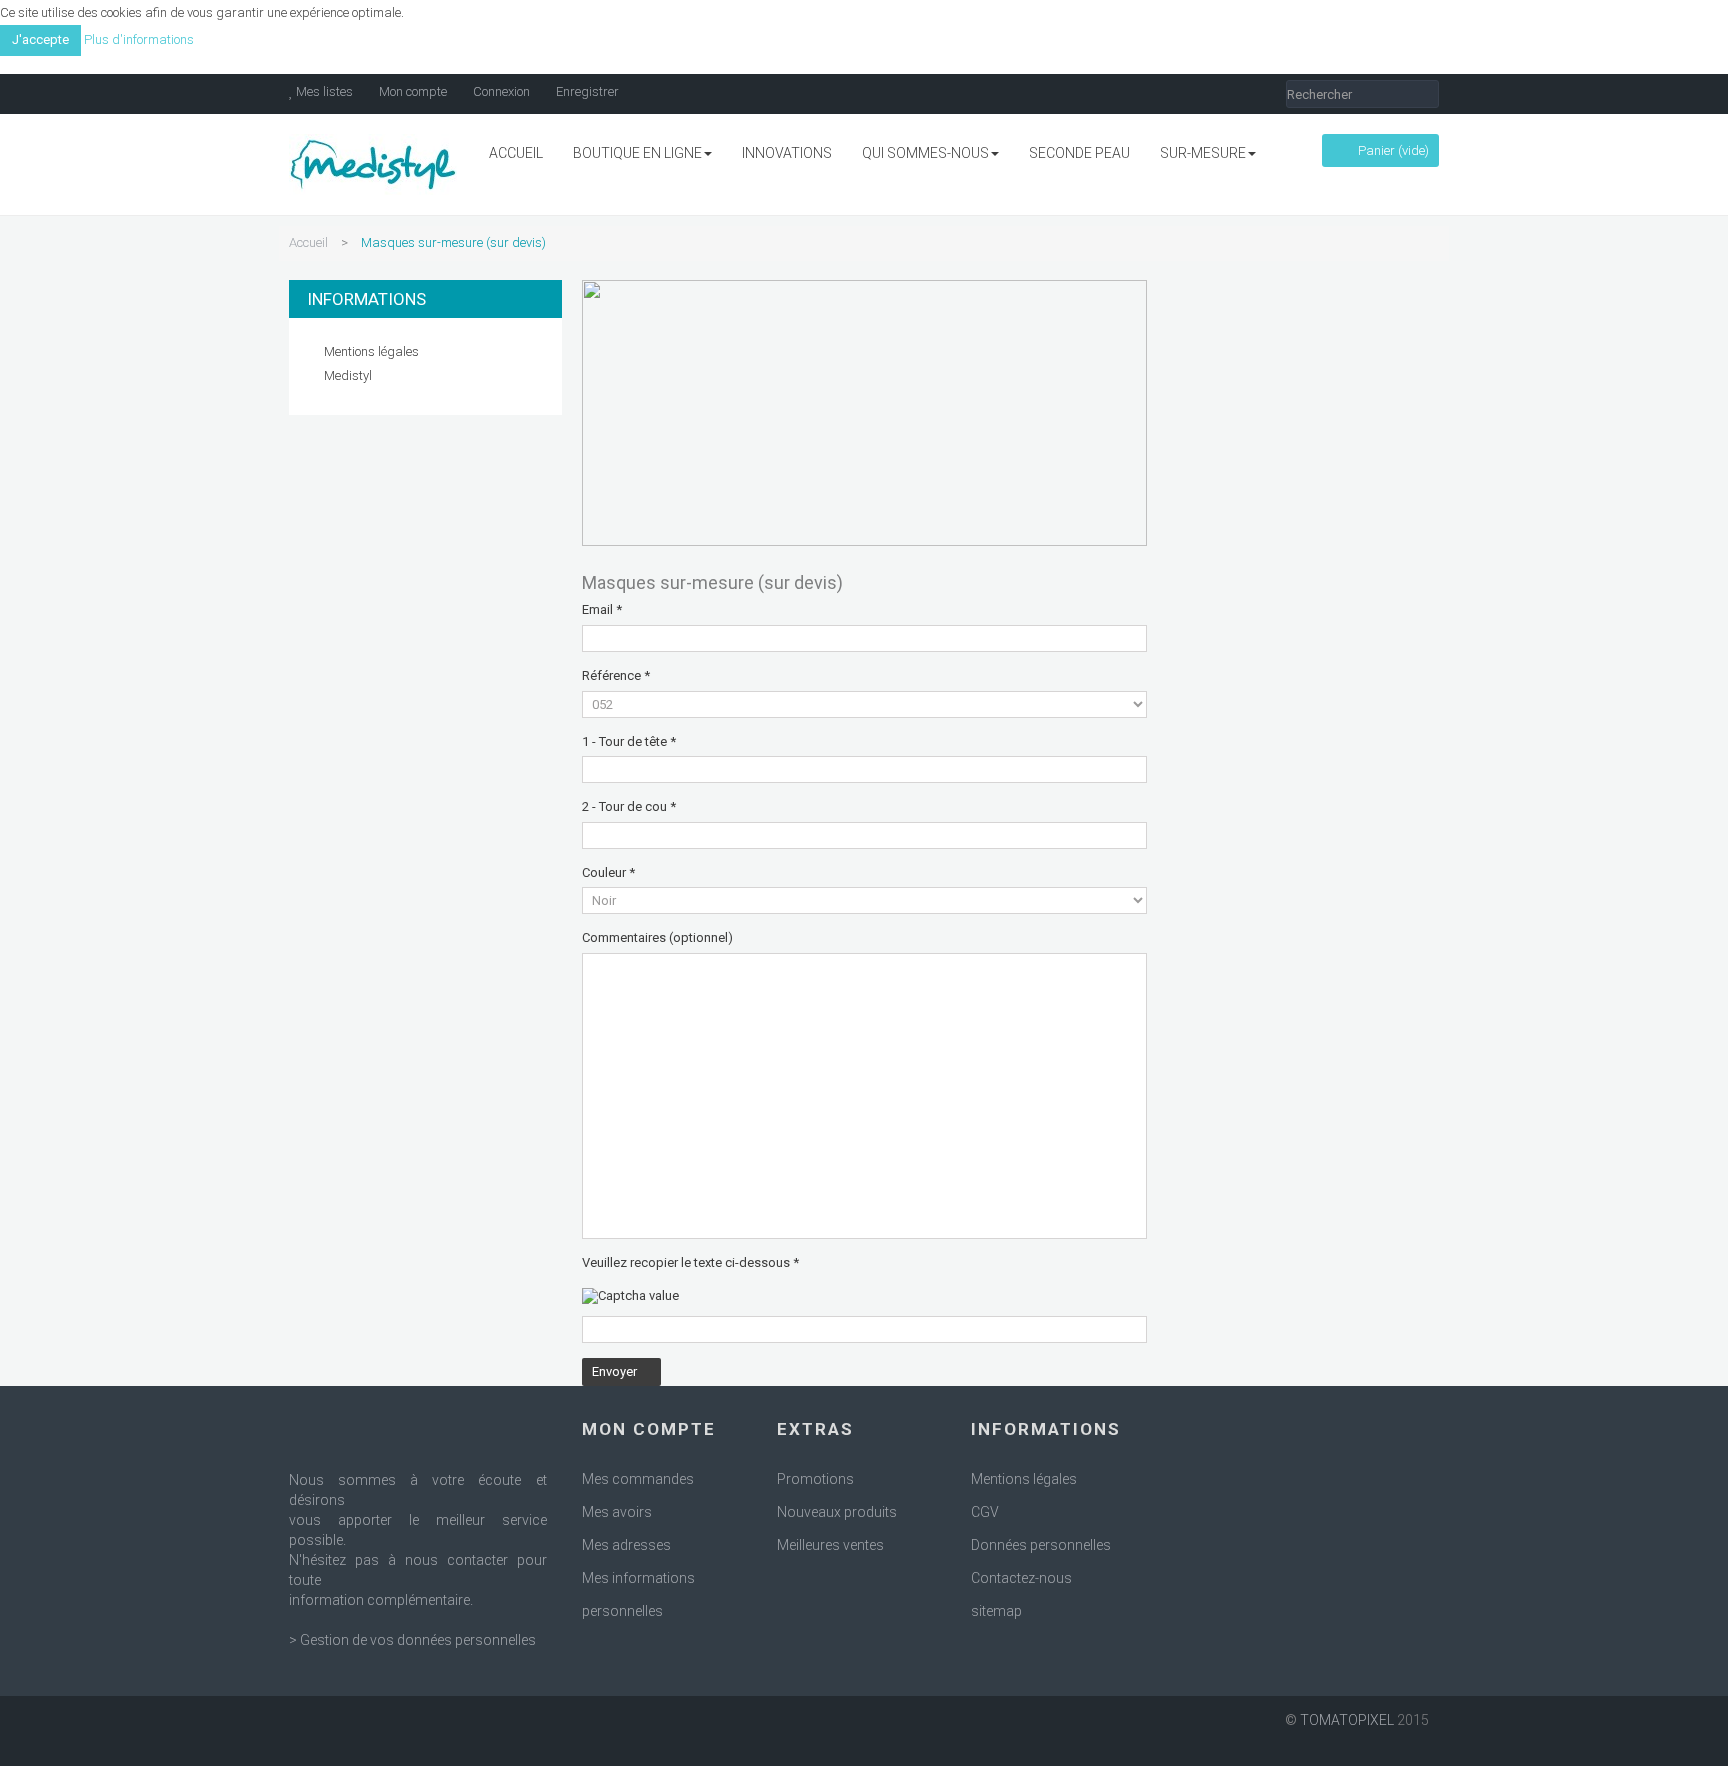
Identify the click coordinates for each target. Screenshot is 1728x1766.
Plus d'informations (139, 39)
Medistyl (348, 375)
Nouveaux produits (837, 1512)
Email (602, 609)
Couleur (608, 872)
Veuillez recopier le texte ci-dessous (690, 1262)
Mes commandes (638, 1479)
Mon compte (411, 91)
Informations (366, 299)
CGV (985, 1512)
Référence (616, 675)
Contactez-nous (1021, 1578)
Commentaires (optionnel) (657, 937)
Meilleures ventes (830, 1545)
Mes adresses (626, 1545)
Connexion (500, 91)
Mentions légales (371, 351)
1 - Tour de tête (629, 741)
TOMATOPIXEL (1347, 1720)
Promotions (815, 1479)
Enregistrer (586, 91)
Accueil (308, 242)
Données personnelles (1041, 1545)
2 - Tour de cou (629, 806)
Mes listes (323, 91)
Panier (1392, 150)
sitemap (996, 1611)
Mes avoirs (617, 1512)
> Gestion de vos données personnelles (412, 1640)
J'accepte (40, 39)
